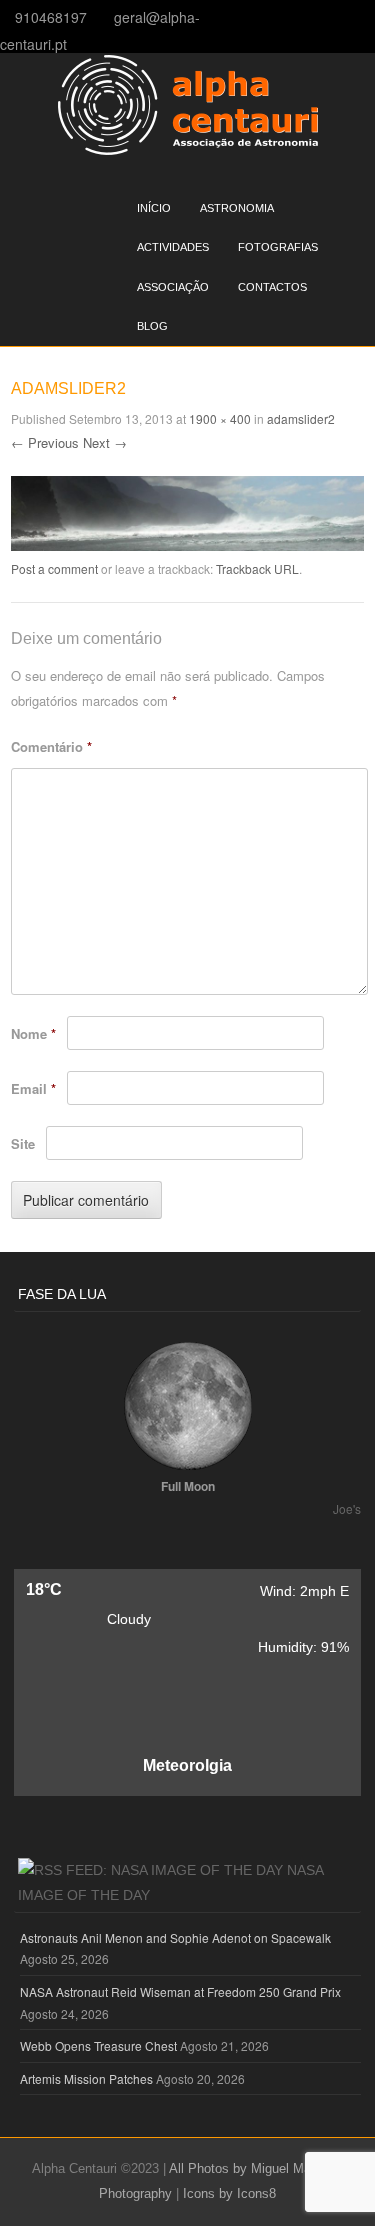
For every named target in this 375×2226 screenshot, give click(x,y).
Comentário (51, 746)
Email (33, 1088)
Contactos (272, 287)
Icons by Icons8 (229, 2193)
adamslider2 (301, 418)
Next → (105, 442)
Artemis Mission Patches (86, 2078)
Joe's (347, 1508)
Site (23, 1143)
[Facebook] (368, 16)
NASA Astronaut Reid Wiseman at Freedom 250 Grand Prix (180, 1991)
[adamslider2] (187, 545)
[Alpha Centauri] (188, 149)
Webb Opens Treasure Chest (98, 2045)
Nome (33, 1033)
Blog (152, 326)
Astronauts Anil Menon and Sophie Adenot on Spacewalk (175, 1937)
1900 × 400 (220, 418)
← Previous (45, 442)
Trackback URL (257, 568)
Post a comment (54, 568)
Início (154, 208)
